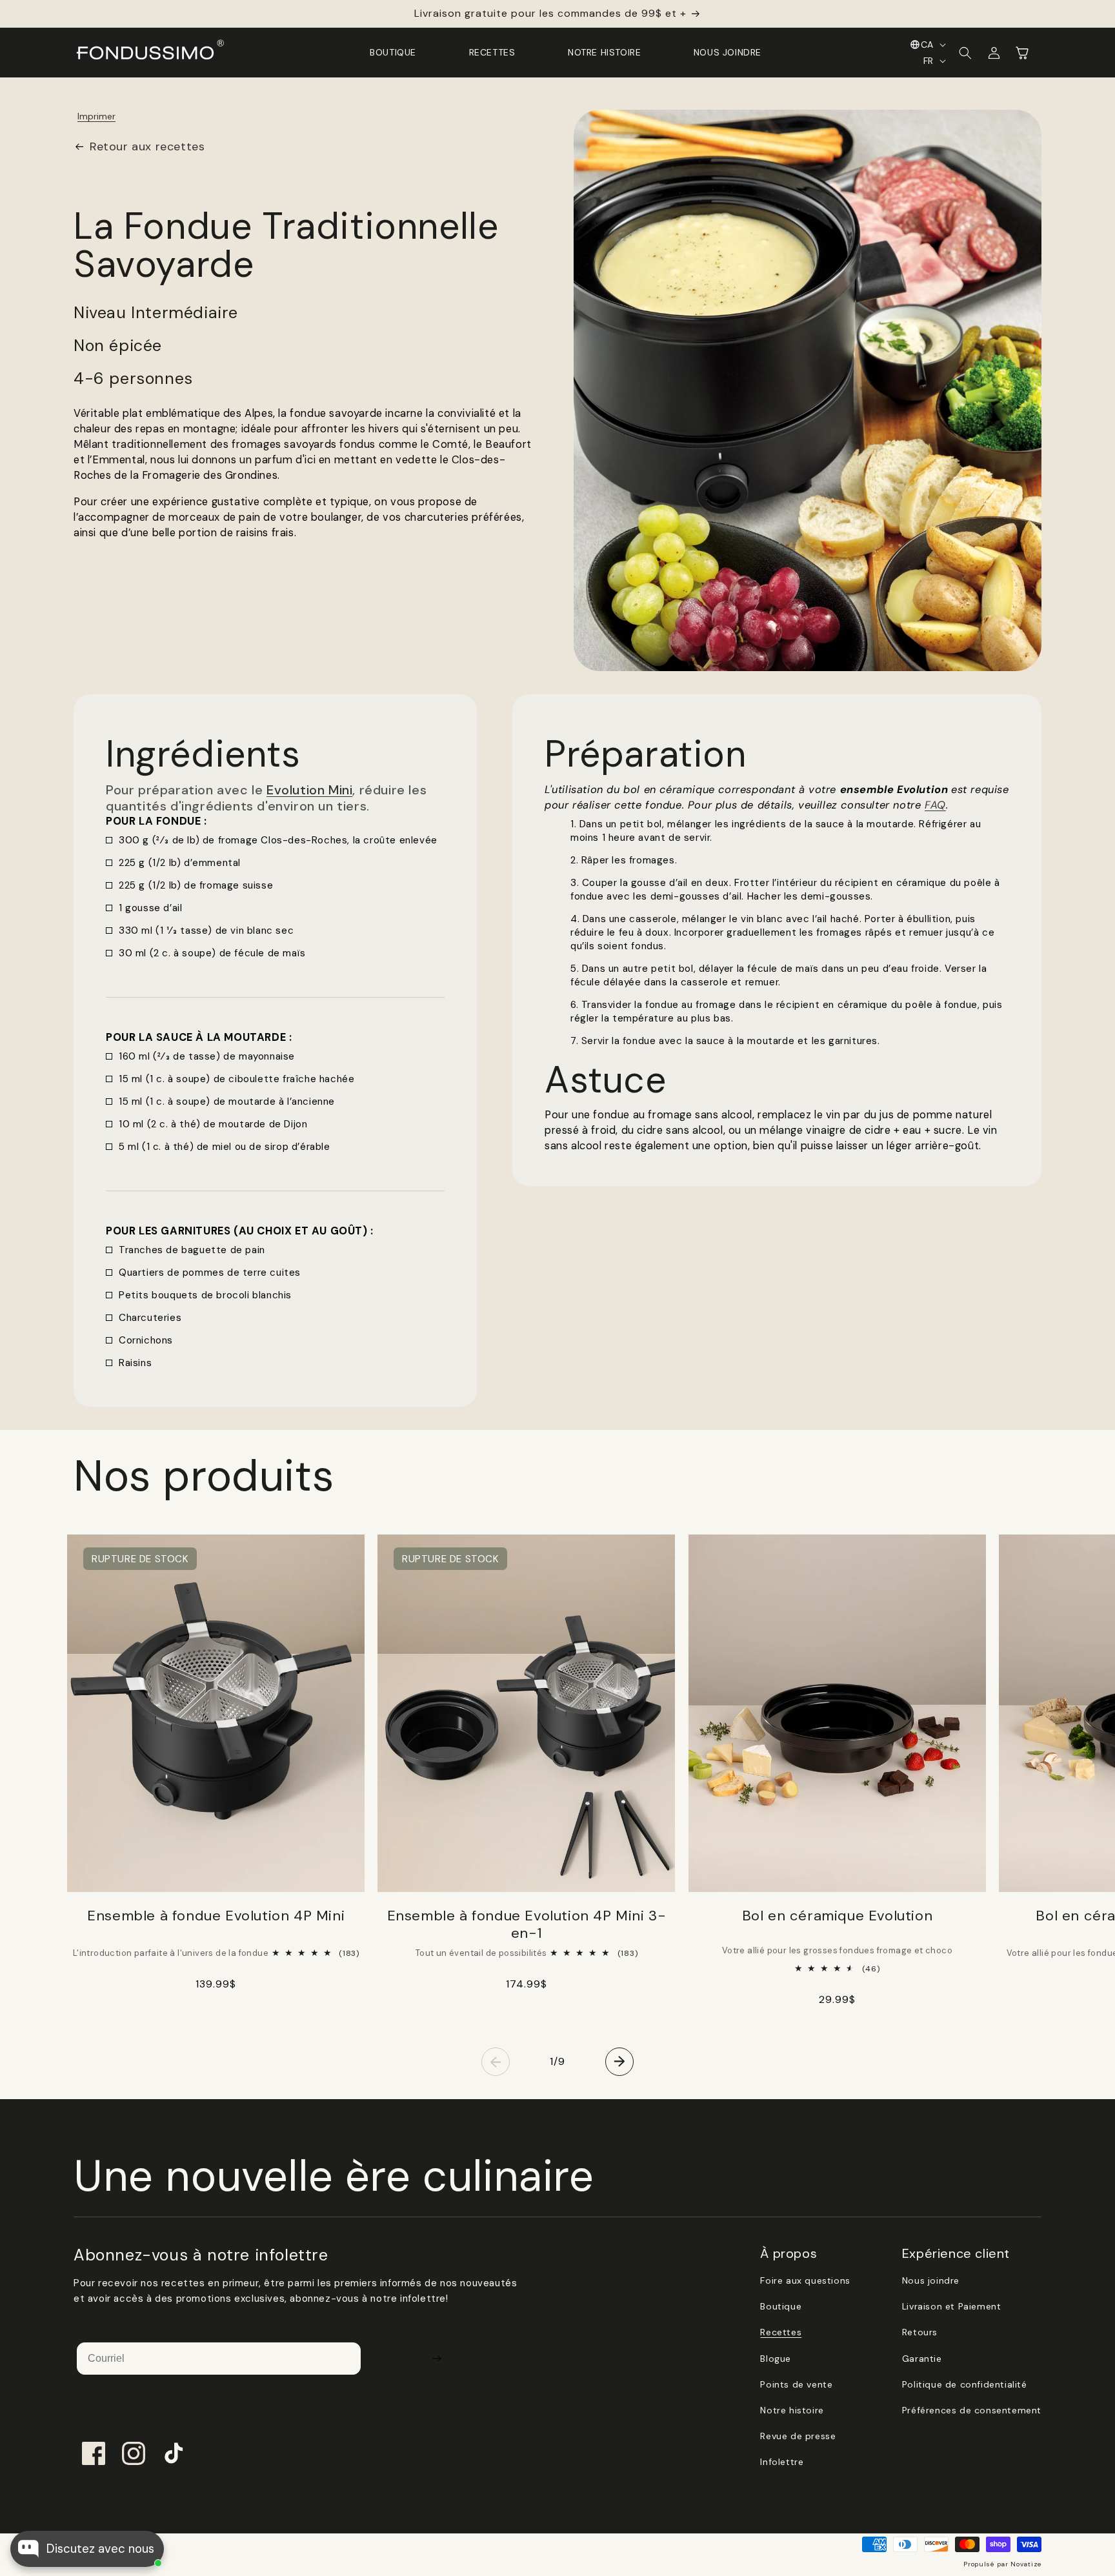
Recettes (781, 2332)
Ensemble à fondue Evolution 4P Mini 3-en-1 (527, 1924)
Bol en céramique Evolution (838, 1916)
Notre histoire (792, 2410)
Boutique (781, 2306)
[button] (965, 53)
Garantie (922, 2359)
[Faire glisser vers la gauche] (496, 2062)
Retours (920, 2332)
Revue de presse (798, 2436)
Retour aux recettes (147, 146)
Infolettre (782, 2462)
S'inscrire (437, 2359)
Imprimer (96, 116)
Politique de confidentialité (965, 2384)
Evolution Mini (309, 790)
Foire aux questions (805, 2280)
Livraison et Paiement (952, 2306)
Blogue (776, 2359)
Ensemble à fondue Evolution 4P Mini (216, 1916)
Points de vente (796, 2384)
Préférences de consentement (972, 2410)
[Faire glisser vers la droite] (619, 2062)
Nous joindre (931, 2280)
